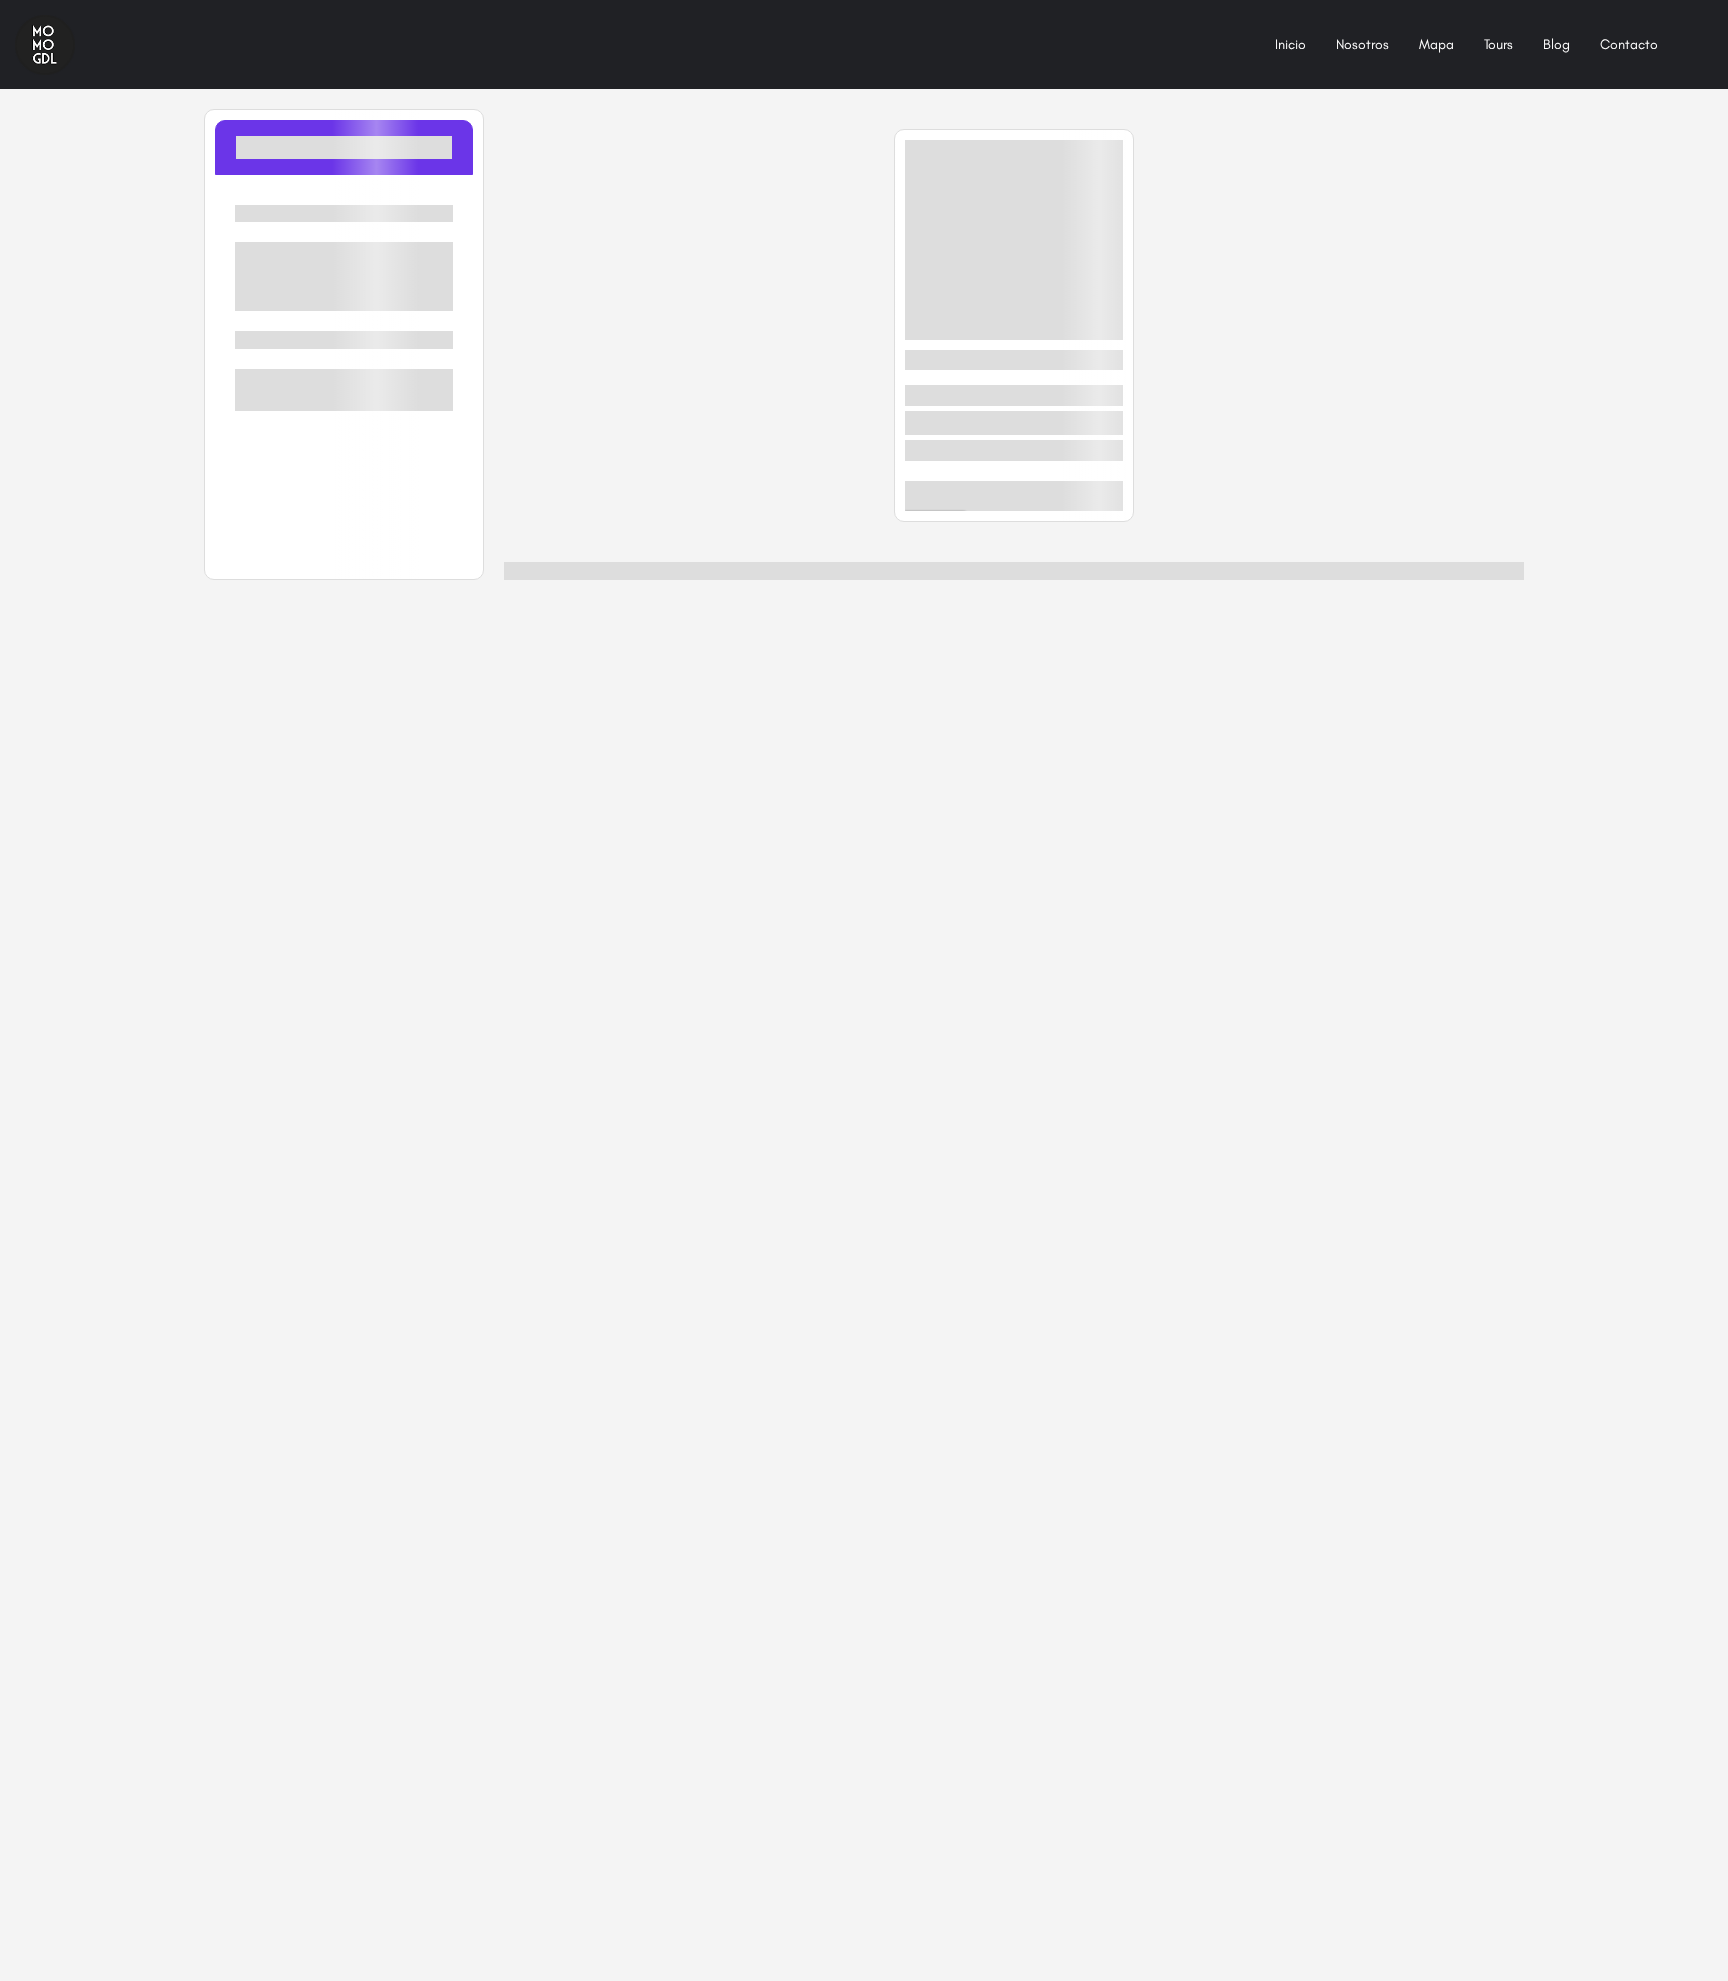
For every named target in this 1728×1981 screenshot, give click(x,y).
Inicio (1290, 44)
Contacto (1629, 44)
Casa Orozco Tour (972, 359)
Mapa (1436, 44)
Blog (1556, 44)
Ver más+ (344, 294)
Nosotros (1362, 44)
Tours (1498, 44)
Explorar (1088, 495)
